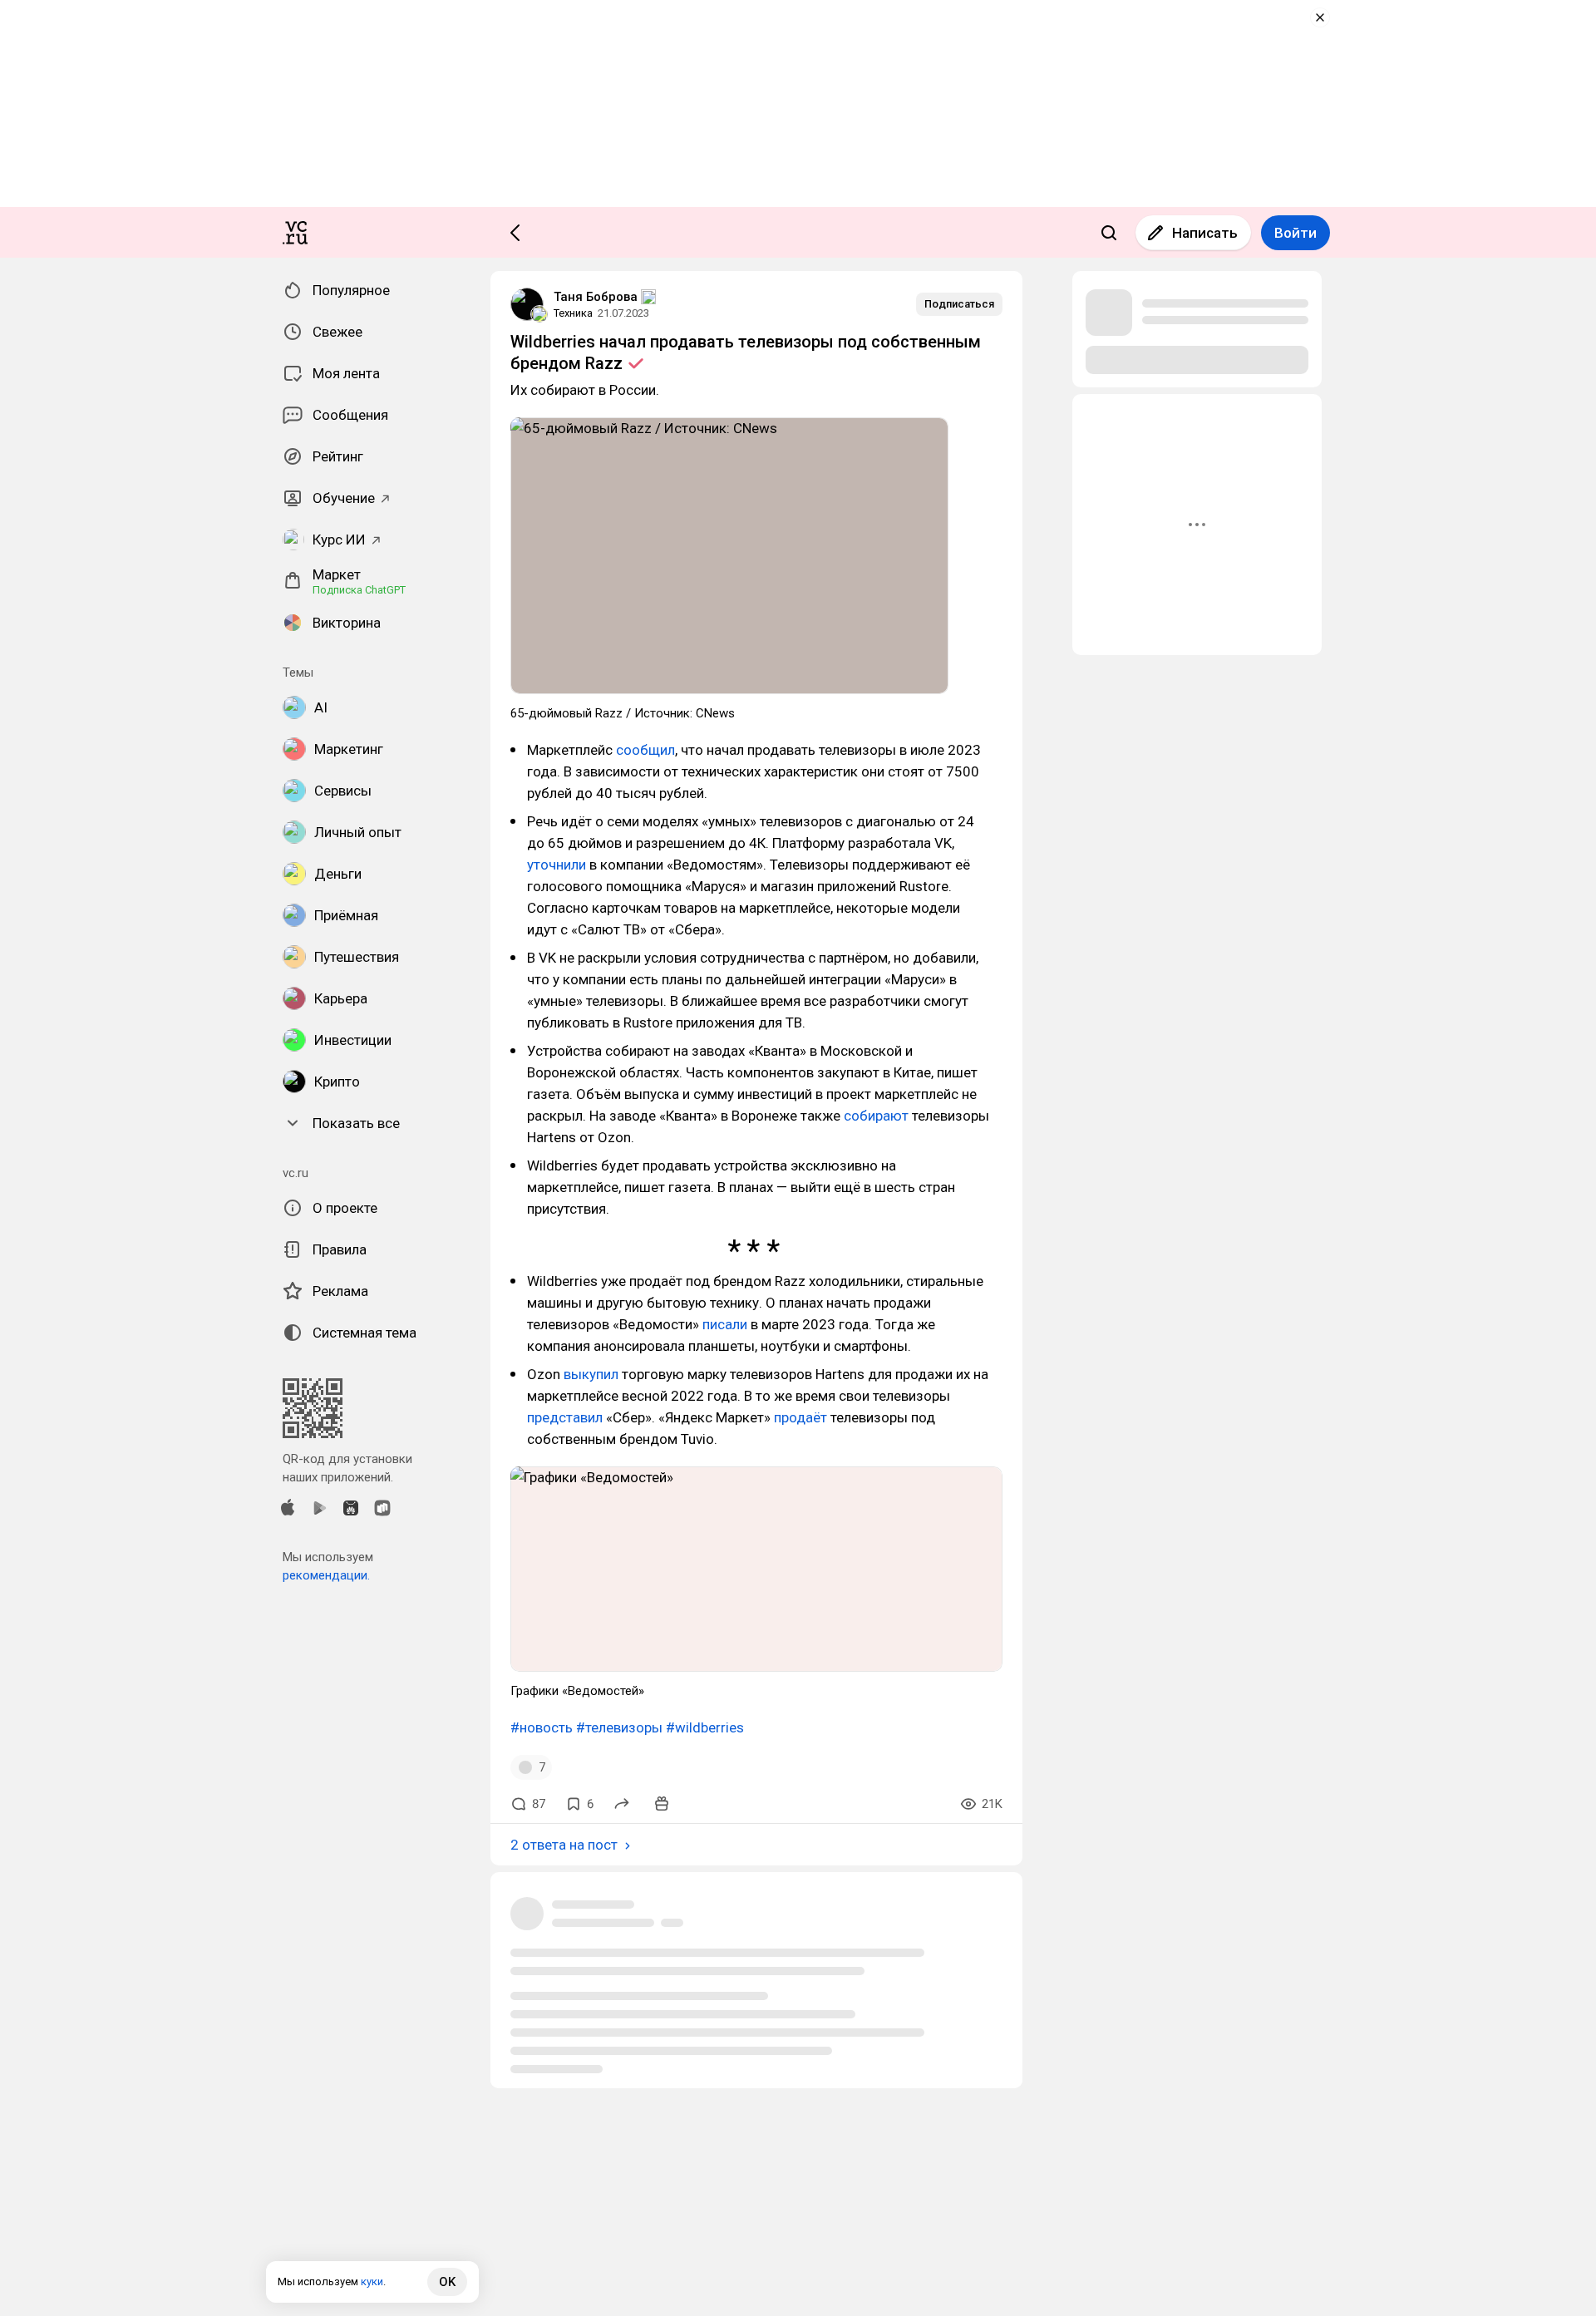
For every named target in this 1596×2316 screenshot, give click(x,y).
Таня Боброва (596, 297)
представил (565, 1417)
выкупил (591, 1374)
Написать (1205, 233)
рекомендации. (326, 1575)
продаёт (800, 1417)
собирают (876, 1116)
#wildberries (705, 1727)
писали (725, 1324)
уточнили (557, 865)
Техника (573, 313)
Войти (1296, 233)
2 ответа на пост (564, 1845)
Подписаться (959, 304)
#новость (542, 1727)
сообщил (645, 750)
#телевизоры (619, 1727)
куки (372, 2282)
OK (447, 2282)
